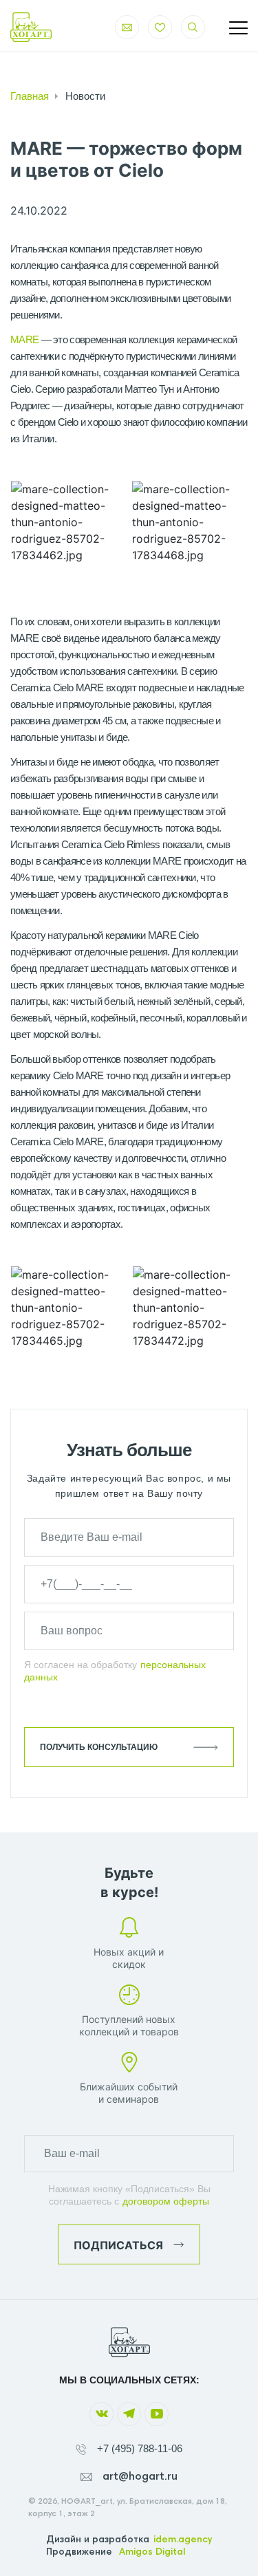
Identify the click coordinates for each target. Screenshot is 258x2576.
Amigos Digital (152, 2553)
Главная (30, 96)
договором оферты (166, 2201)
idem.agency (183, 2540)
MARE (24, 339)
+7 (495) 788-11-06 (140, 2448)
